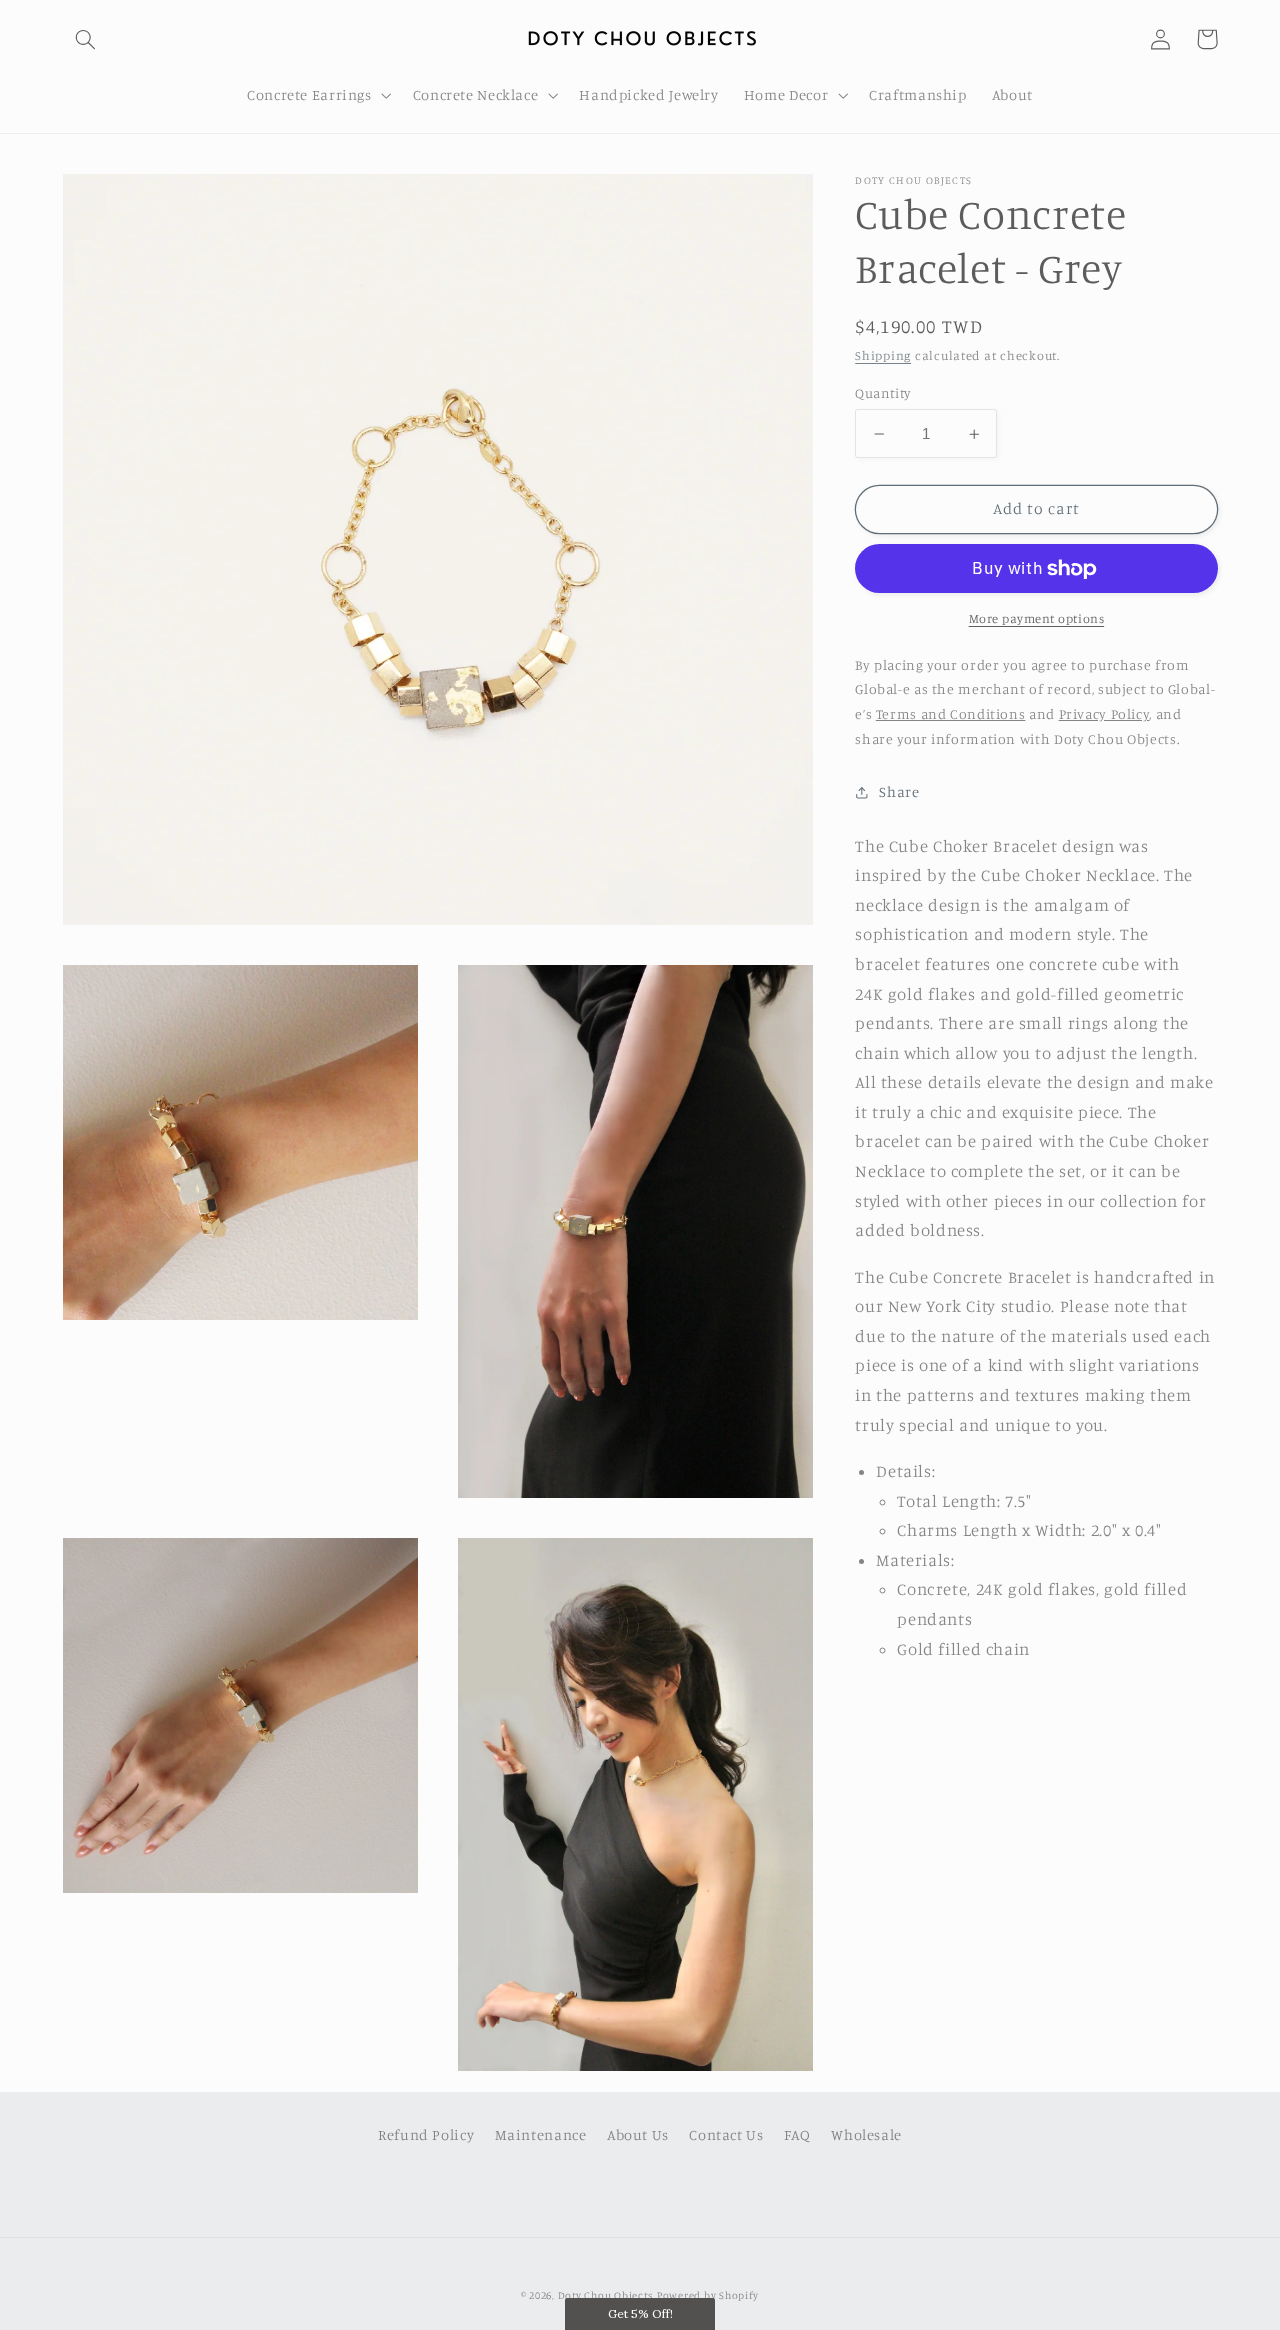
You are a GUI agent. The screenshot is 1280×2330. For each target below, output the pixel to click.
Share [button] (899, 791)
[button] (86, 39)
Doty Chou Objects (606, 2295)
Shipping (883, 355)
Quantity (882, 393)
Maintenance (541, 2134)
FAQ (797, 2134)
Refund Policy (426, 2134)
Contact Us (726, 2134)
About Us (638, 2134)
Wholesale (866, 2134)
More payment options (1037, 617)
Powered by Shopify (708, 2295)
